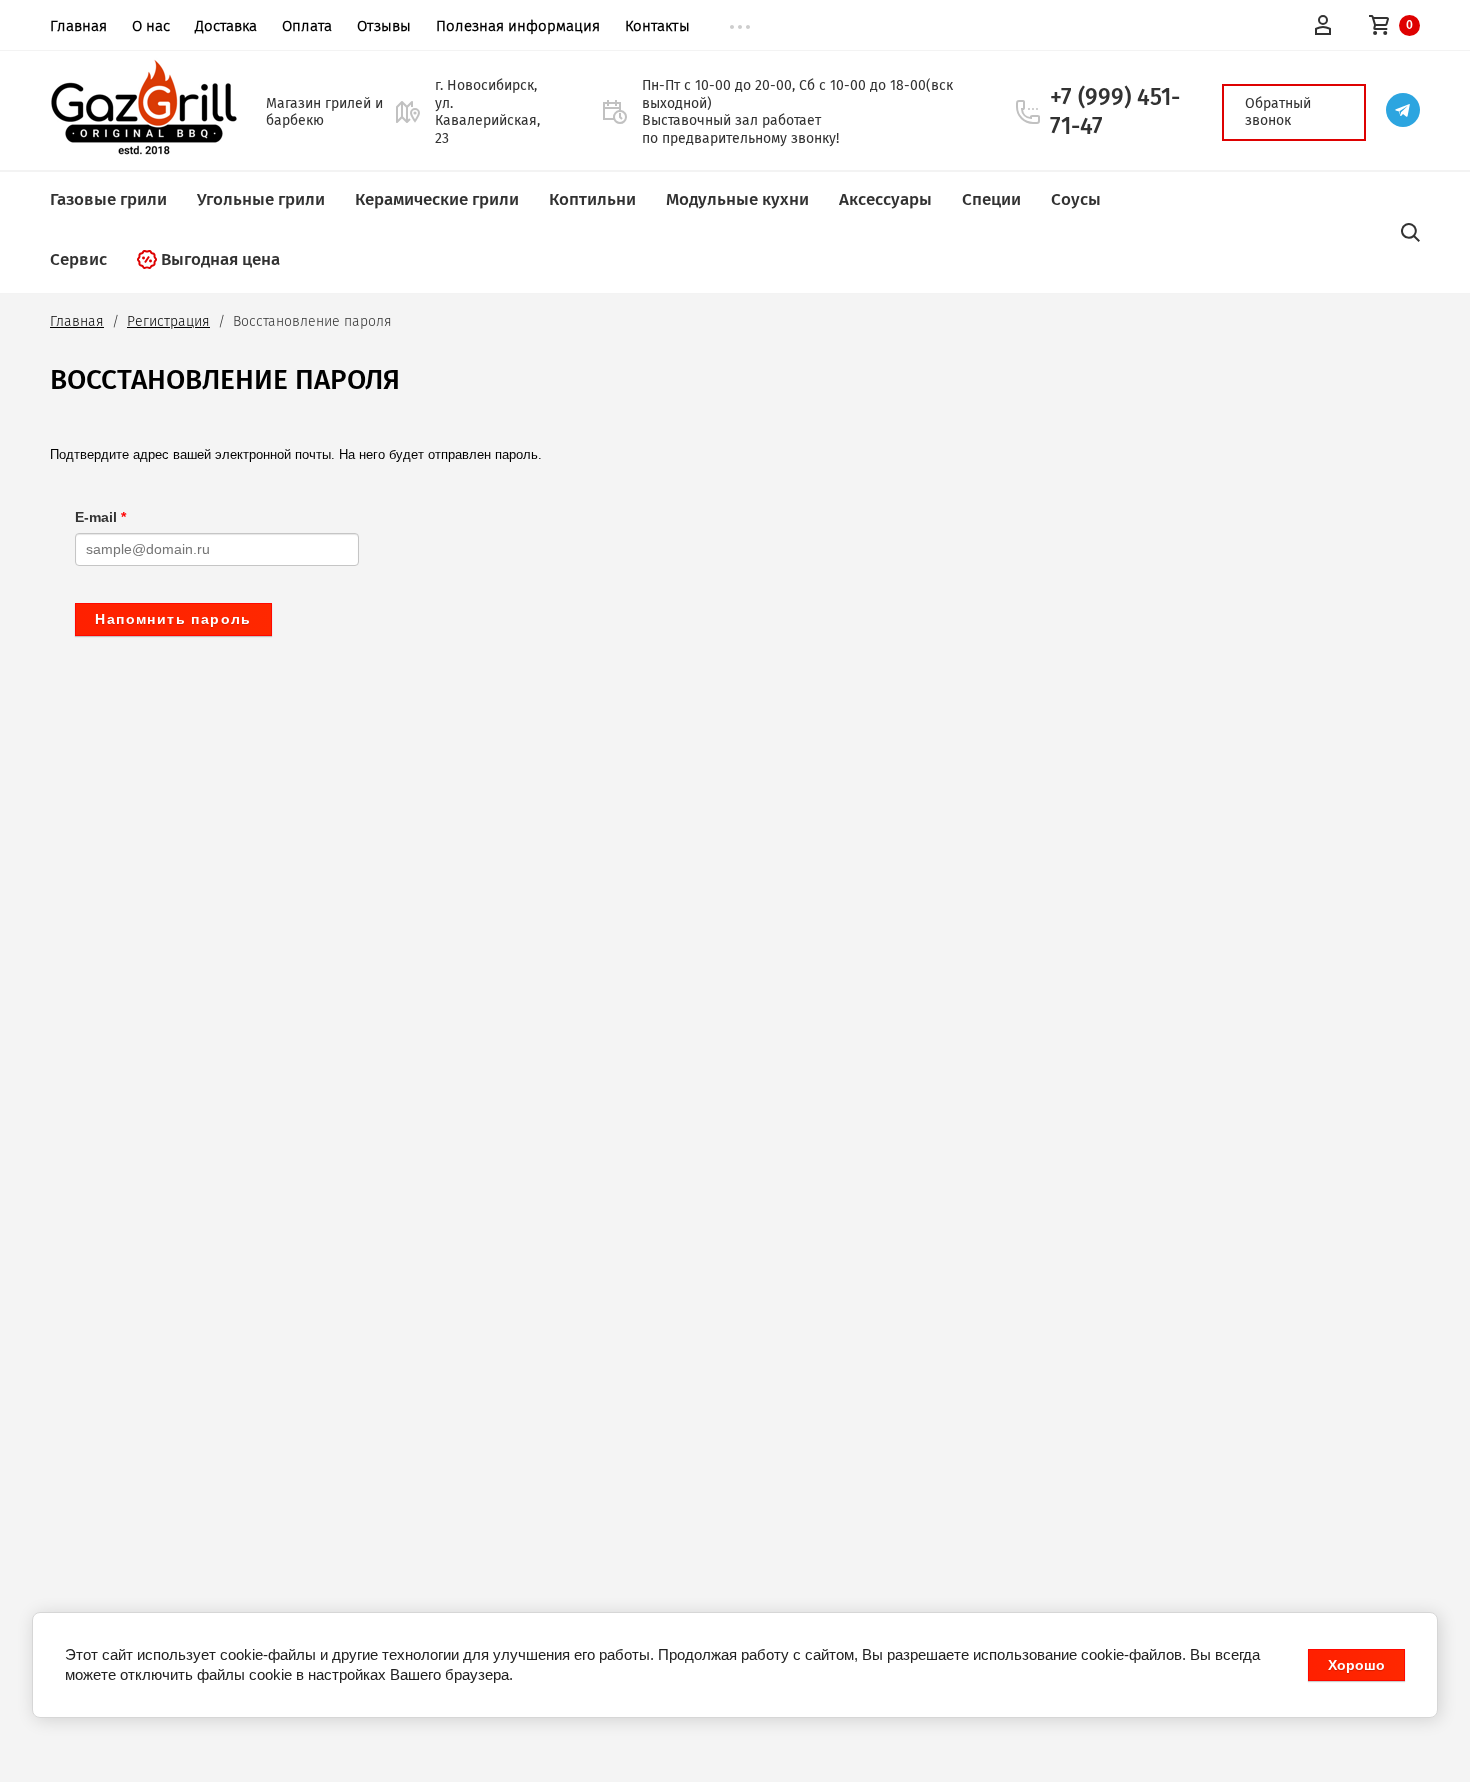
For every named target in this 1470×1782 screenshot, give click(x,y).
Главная (78, 26)
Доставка (226, 26)
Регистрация (168, 321)
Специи (991, 199)
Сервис (78, 259)
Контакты (657, 26)
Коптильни (592, 199)
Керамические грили (437, 199)
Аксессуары (885, 199)
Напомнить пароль (173, 619)
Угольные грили (261, 199)
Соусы (1076, 199)
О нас (151, 26)
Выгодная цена (220, 259)
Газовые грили (108, 199)
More (740, 27)
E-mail (100, 517)
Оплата (307, 26)
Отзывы (384, 26)
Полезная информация (518, 26)
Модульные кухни (737, 199)
